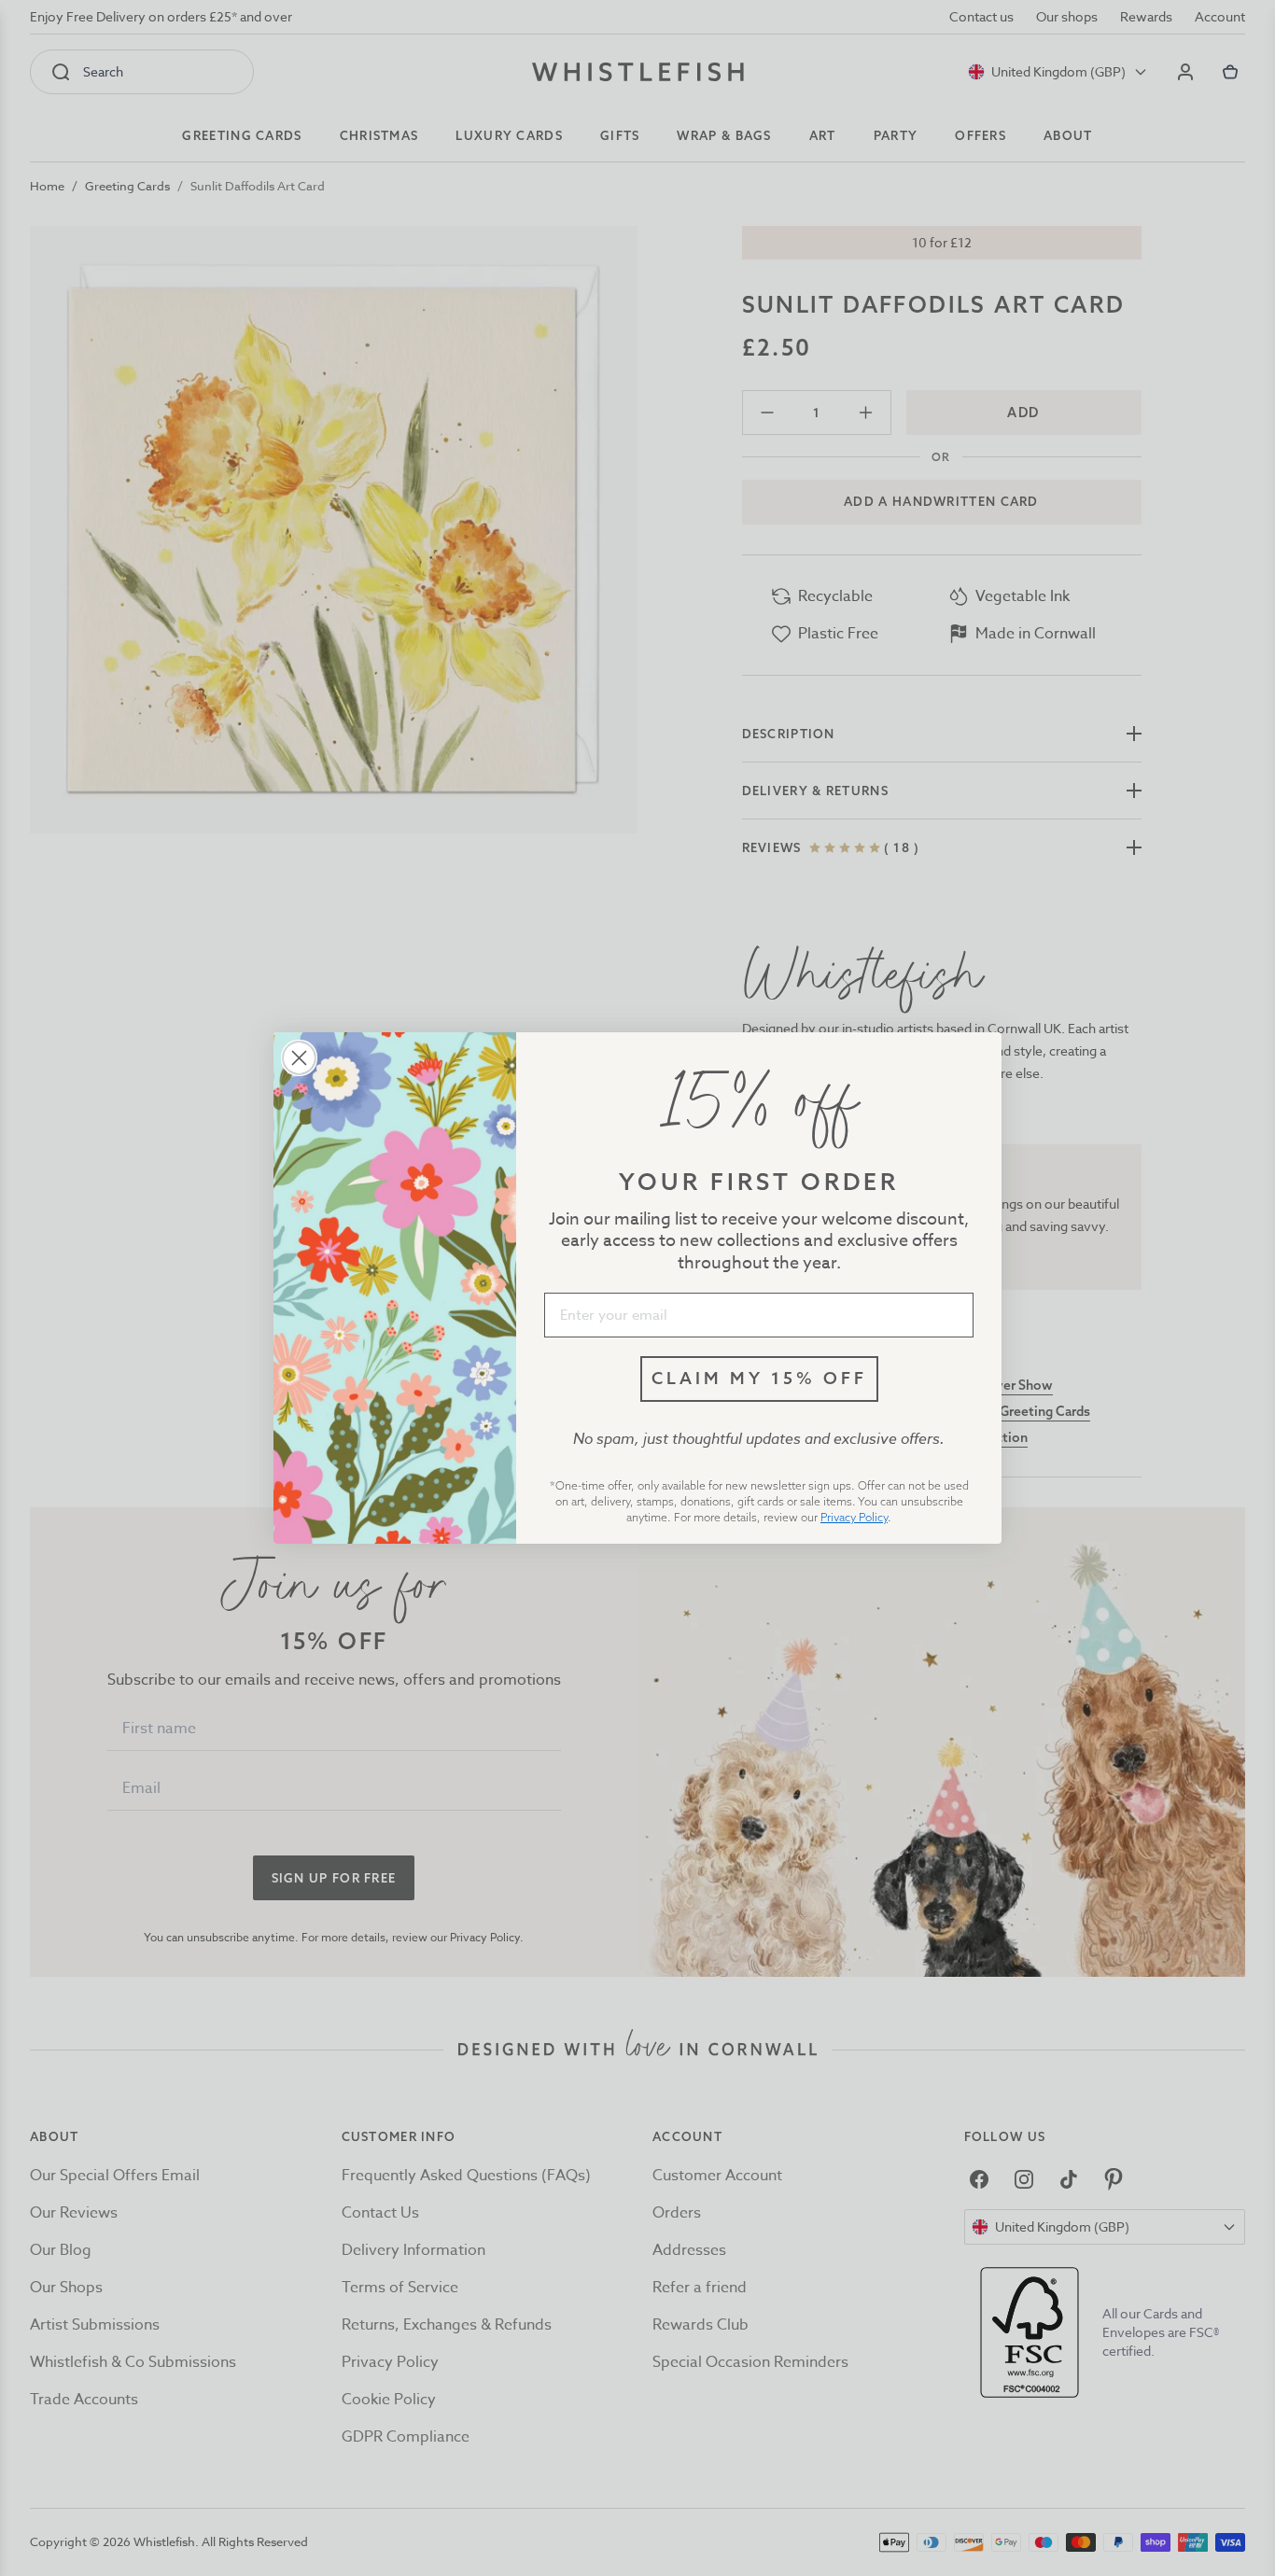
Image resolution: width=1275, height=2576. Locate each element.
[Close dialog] (299, 1058)
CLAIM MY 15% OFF (759, 1378)
